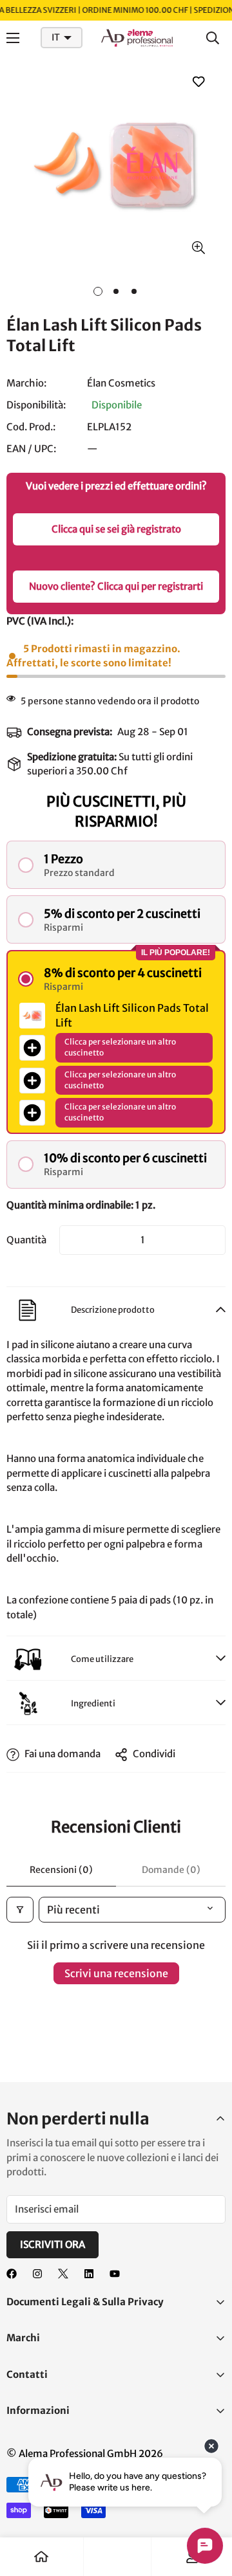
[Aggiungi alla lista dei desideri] (198, 81)
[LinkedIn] (89, 2274)
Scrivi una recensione (116, 1973)
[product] (41, 2557)
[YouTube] (115, 2274)
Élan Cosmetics (121, 383)
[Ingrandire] (198, 248)
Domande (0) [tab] (171, 1870)
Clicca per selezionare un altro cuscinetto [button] (120, 1047)
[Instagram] (37, 2274)
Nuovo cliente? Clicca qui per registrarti (116, 586)
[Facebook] (12, 2274)
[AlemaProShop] (137, 38)
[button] (116, 865)
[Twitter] (63, 2274)
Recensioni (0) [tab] (61, 1870)
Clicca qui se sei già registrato (116, 529)
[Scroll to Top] (209, 2508)
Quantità (26, 1240)
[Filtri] (20, 1910)
